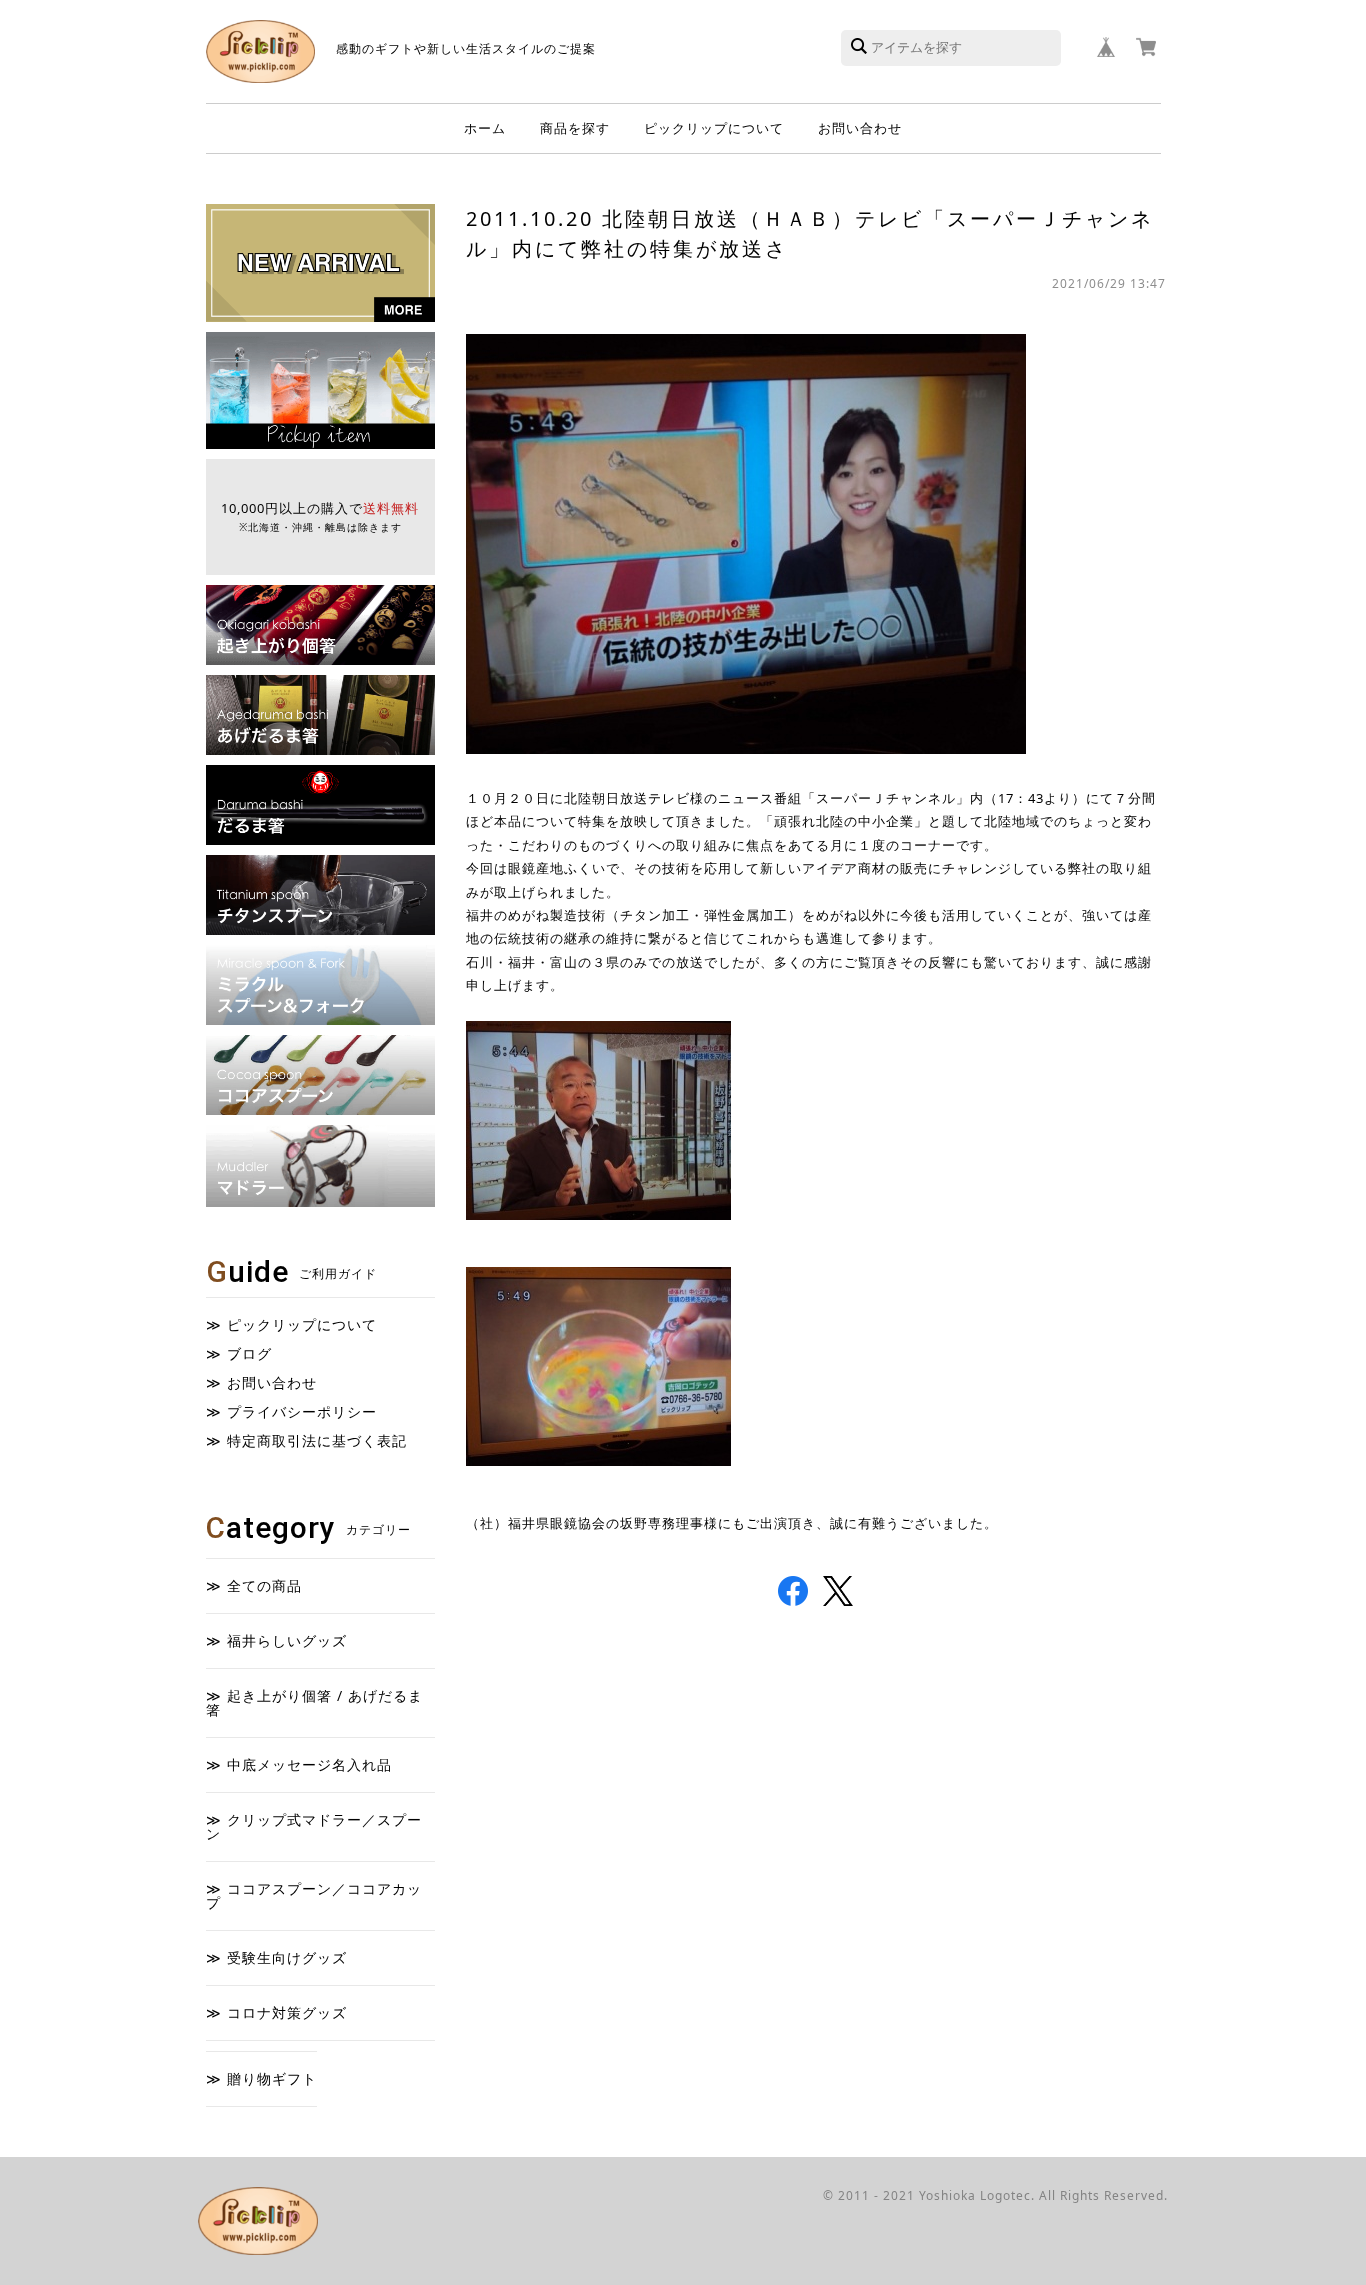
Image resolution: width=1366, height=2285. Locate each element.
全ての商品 (264, 1585)
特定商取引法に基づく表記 (317, 1441)
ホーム (485, 128)
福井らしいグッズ (287, 1640)
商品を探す (575, 128)
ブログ (249, 1354)
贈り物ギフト (272, 2078)
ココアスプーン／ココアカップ (314, 1895)
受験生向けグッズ (287, 1957)
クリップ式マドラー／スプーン (314, 1826)
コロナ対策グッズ (287, 2012)
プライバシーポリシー (302, 1412)
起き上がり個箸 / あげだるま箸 (314, 1702)
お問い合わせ (860, 128)
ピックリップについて (714, 128)
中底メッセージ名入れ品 (309, 1764)
